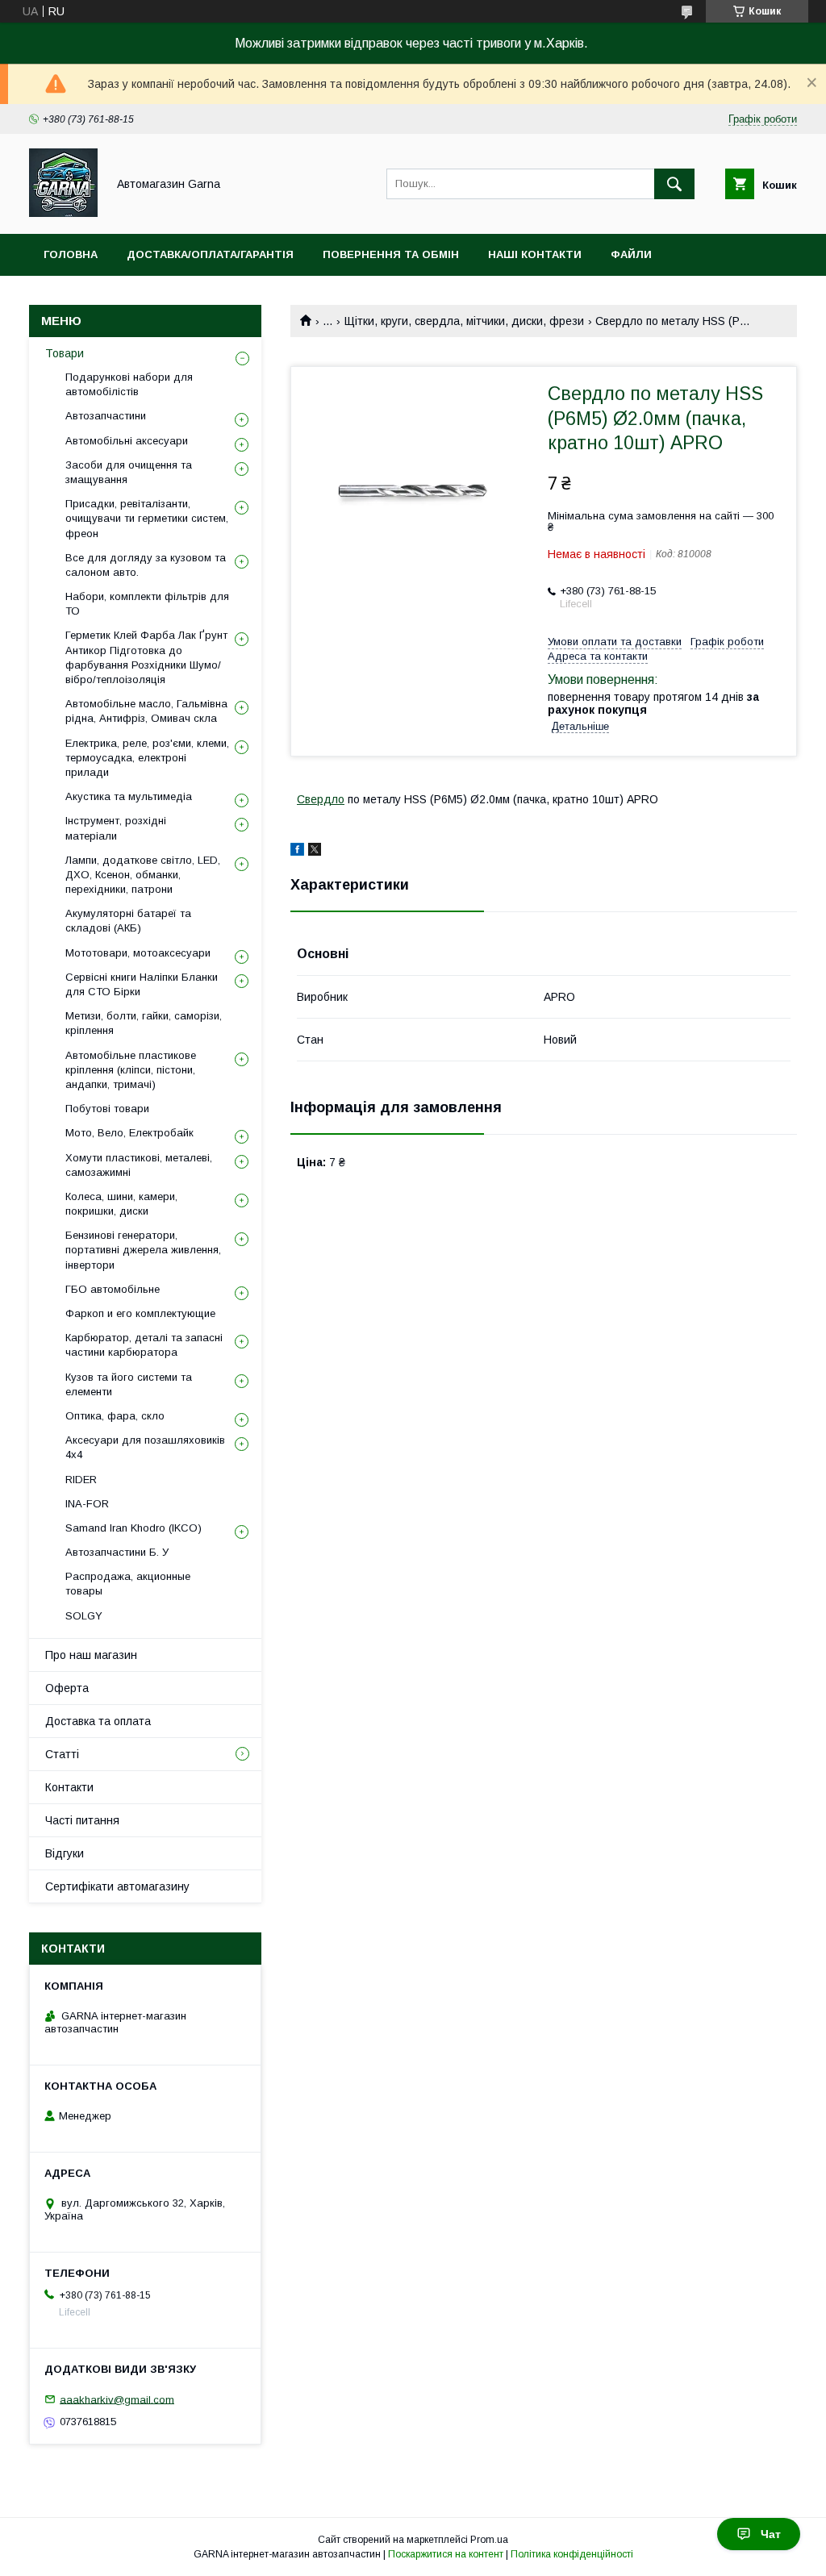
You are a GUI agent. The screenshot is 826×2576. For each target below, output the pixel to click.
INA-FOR (87, 1504)
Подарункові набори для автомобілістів (129, 384)
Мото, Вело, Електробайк (129, 1133)
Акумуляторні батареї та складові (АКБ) (128, 921)
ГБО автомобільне (113, 1289)
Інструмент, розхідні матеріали (116, 828)
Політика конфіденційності (572, 2554)
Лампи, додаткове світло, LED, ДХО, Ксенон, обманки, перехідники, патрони (143, 875)
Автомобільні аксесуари (127, 441)
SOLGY (84, 1616)
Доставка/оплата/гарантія (210, 254)
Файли (631, 254)
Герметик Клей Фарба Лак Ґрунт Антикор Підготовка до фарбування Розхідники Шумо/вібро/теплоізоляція (146, 657)
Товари (65, 353)
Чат (771, 2534)
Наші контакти (535, 254)
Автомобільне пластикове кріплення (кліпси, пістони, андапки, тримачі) (131, 1070)
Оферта (67, 1688)
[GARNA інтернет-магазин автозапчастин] (63, 213)
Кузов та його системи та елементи (129, 1384)
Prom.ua (489, 2540)
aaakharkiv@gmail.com (117, 2399)
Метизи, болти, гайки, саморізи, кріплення (144, 1023)
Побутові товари (107, 1109)
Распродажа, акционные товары (128, 1584)
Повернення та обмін (391, 254)
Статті (62, 1754)
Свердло (321, 799)
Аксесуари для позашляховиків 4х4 (145, 1447)
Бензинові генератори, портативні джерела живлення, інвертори (143, 1250)
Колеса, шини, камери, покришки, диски (121, 1204)
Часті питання (82, 1820)
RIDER (81, 1480)
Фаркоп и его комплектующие (140, 1313)
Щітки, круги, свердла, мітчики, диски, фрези (464, 321)
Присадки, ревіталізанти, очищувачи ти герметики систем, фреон (147, 518)
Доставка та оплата (98, 1721)
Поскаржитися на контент (446, 2554)
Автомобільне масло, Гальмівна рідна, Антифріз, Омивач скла (146, 711)
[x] (315, 852)
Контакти (69, 1787)
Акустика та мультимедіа (129, 796)
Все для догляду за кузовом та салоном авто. (146, 565)
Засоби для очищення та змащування (129, 472)
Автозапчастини (106, 416)
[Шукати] (674, 184)
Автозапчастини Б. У (117, 1552)
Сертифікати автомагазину (117, 1886)
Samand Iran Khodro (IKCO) (133, 1528)
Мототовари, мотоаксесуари (138, 953)
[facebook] (297, 852)
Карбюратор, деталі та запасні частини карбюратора (144, 1345)
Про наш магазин (91, 1655)
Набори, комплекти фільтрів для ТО (147, 604)
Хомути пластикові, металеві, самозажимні (139, 1165)
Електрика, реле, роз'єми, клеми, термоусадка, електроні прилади (147, 758)
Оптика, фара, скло (115, 1416)
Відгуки (65, 1853)
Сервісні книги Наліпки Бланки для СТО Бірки (142, 984)
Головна (71, 254)
